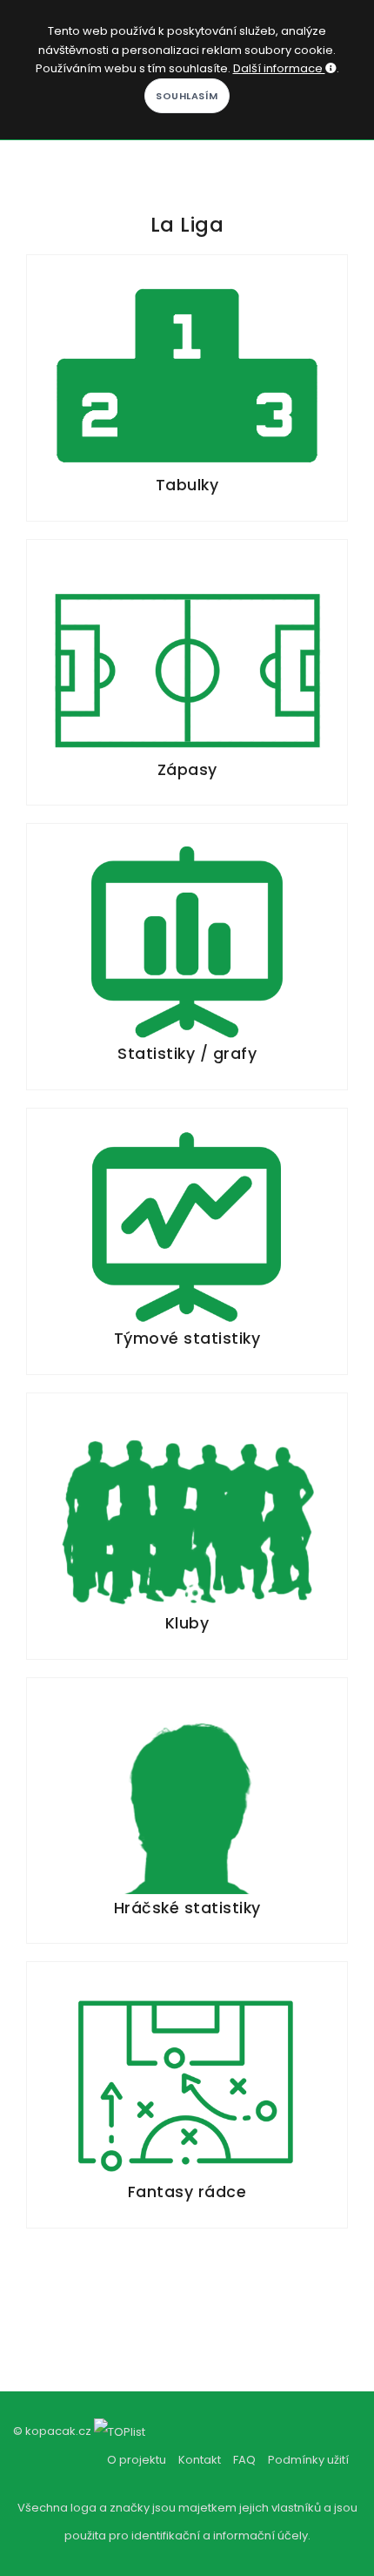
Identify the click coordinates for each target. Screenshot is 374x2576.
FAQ (244, 2460)
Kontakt (200, 2460)
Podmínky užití (308, 2460)
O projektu (137, 2460)
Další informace (279, 68)
